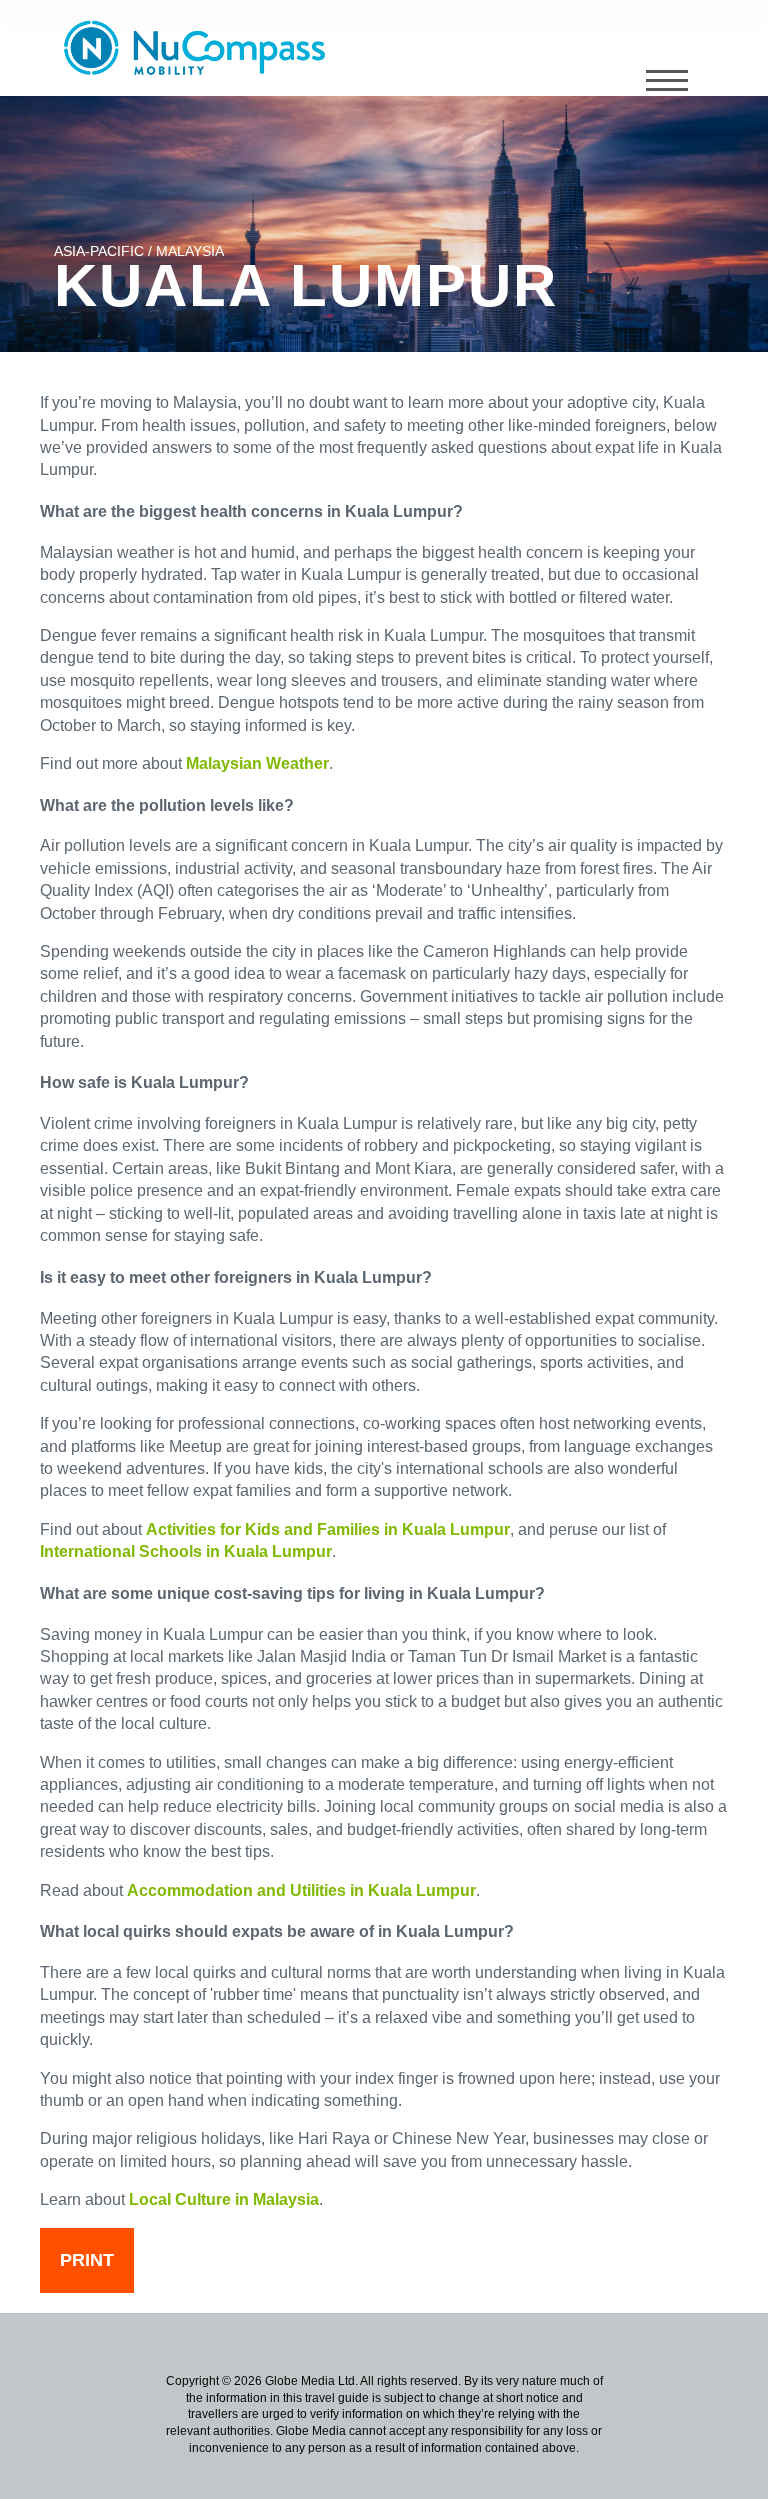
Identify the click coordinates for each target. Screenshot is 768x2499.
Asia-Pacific (99, 251)
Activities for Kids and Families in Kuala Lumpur (328, 1529)
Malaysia (189, 251)
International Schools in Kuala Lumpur (186, 1551)
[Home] (202, 48)
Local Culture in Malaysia (224, 2199)
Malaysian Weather (257, 763)
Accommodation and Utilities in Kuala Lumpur (301, 1890)
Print (87, 2260)
